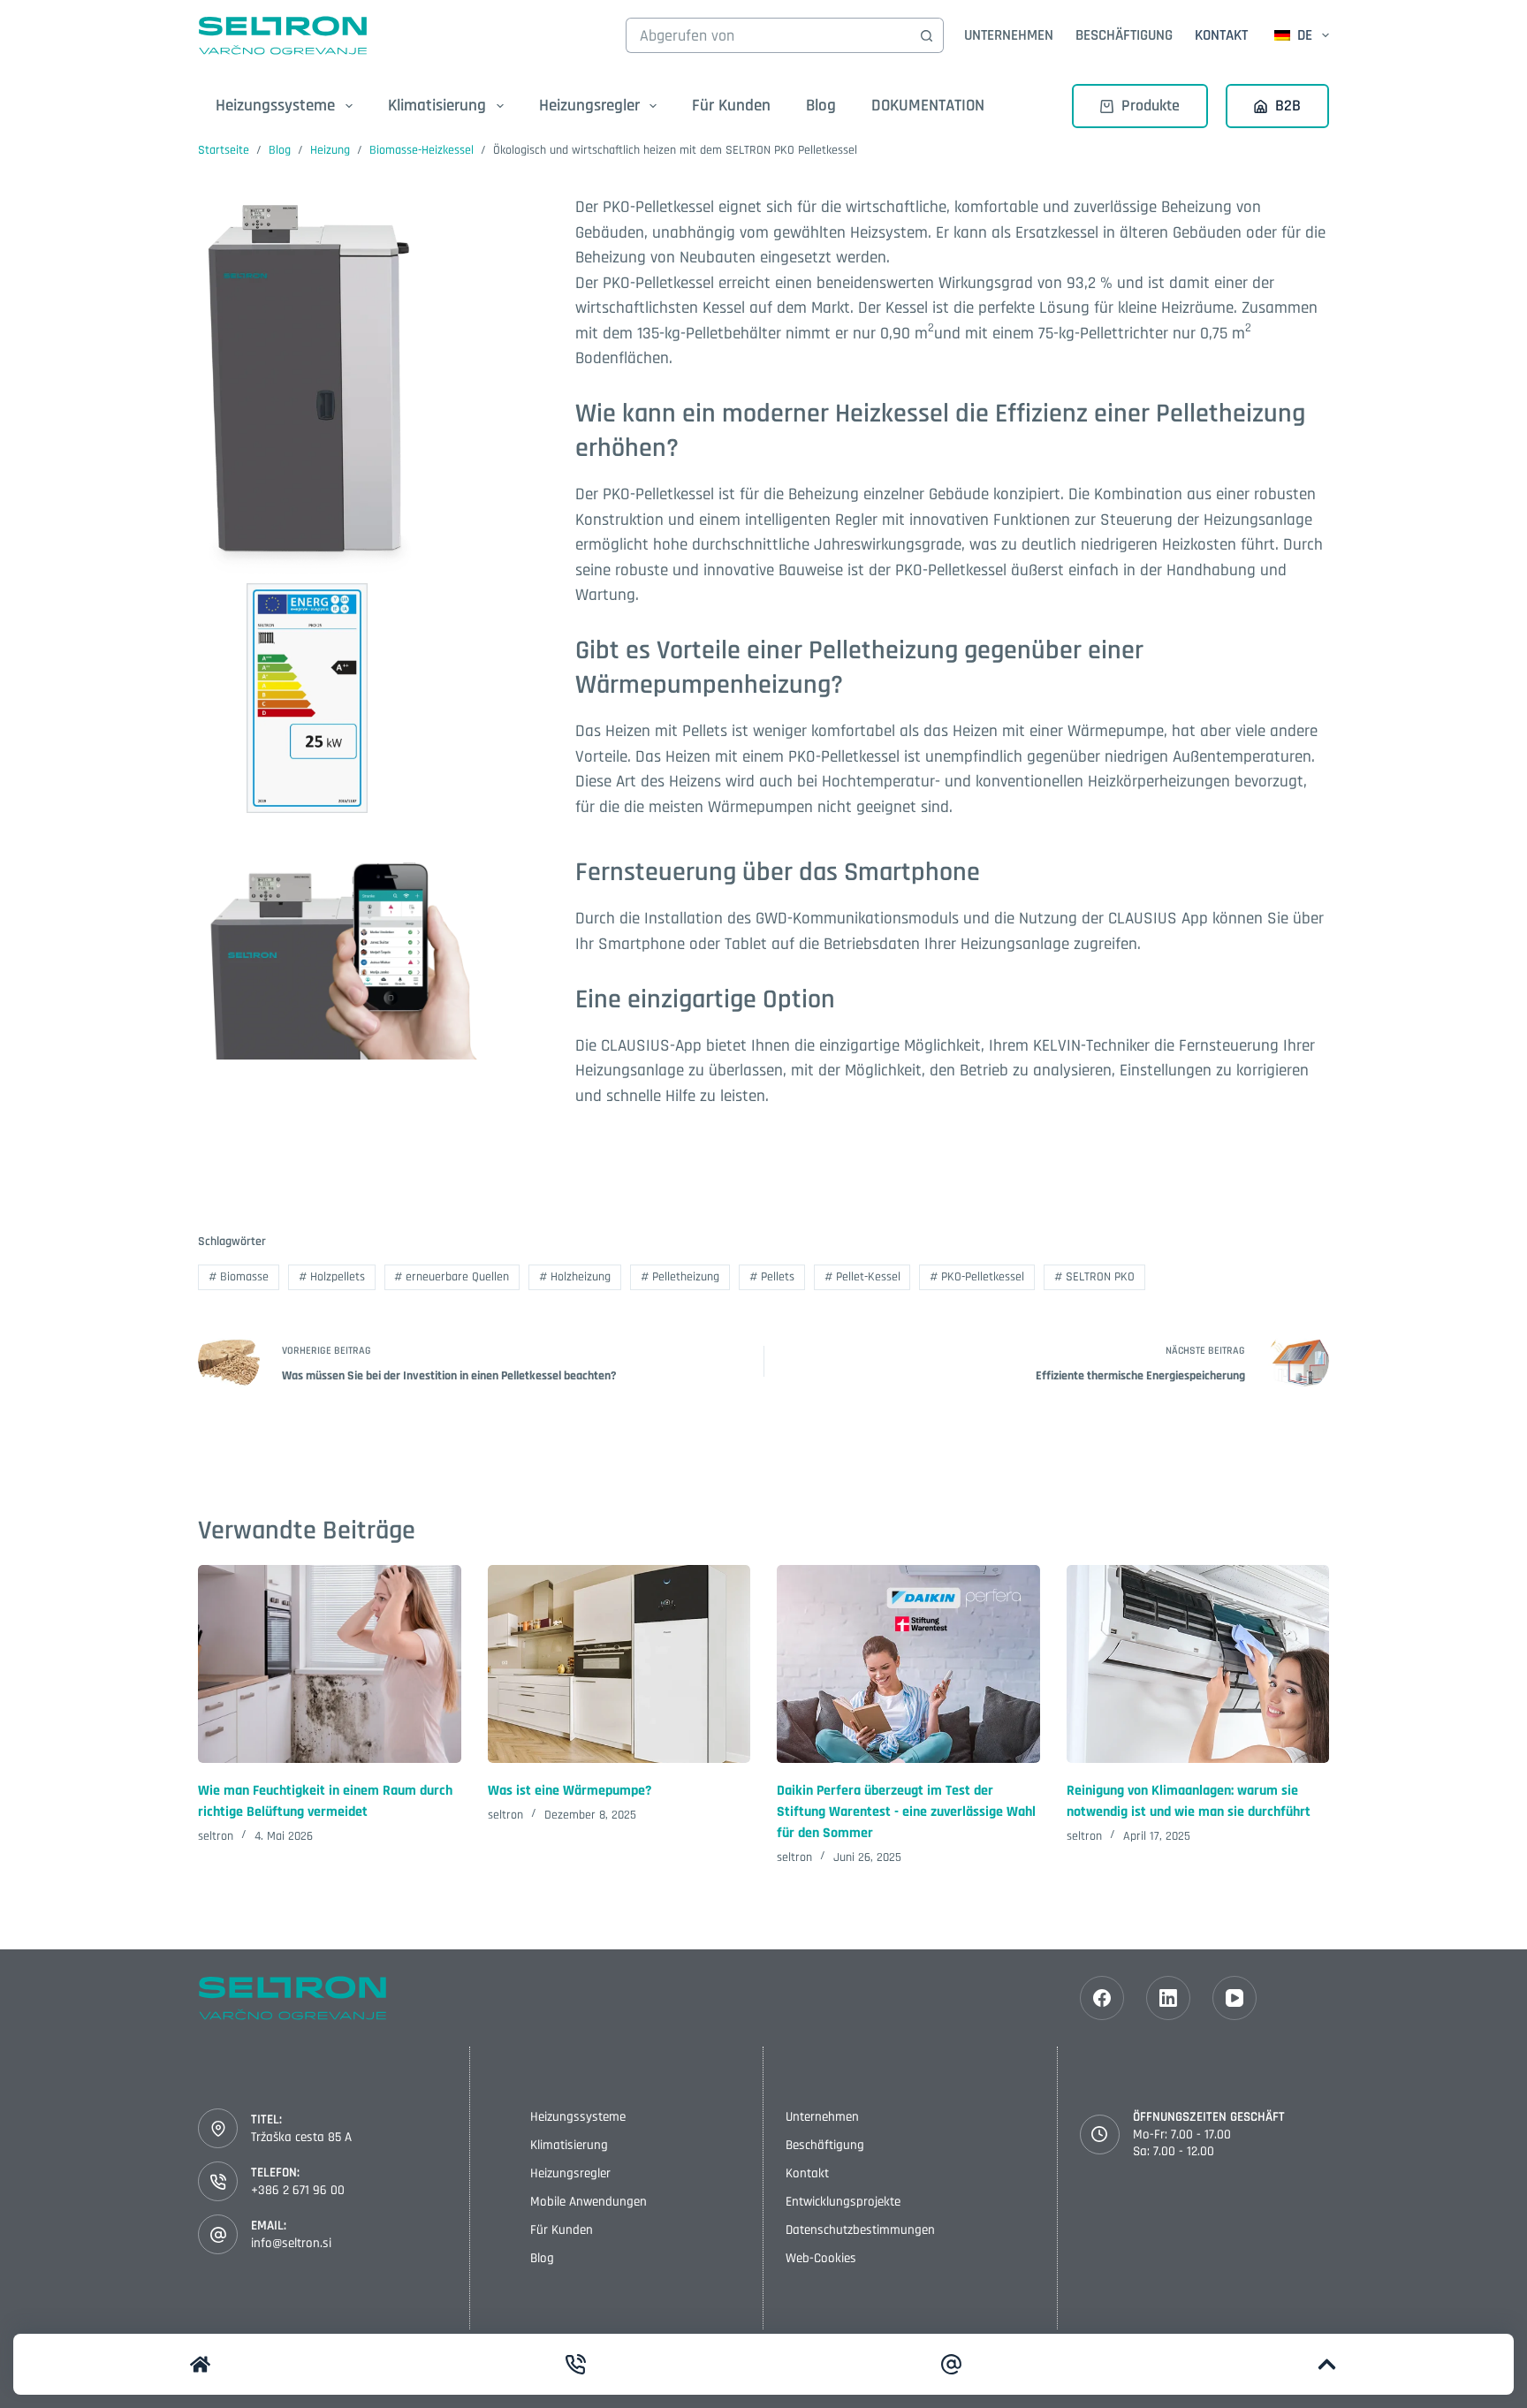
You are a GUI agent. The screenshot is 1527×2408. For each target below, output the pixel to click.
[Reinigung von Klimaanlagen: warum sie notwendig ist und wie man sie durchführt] (1198, 1664)
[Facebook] (1102, 1998)
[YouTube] (1235, 1998)
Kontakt (1221, 35)
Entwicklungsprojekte (843, 2202)
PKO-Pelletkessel (977, 1277)
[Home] (201, 2364)
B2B (1288, 106)
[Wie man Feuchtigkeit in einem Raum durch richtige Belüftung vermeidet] (330, 1664)
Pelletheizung (680, 1277)
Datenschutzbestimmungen (860, 2230)
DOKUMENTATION (928, 106)
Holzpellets (332, 1277)
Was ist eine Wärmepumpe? (570, 1791)
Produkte (1151, 106)
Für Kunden (731, 106)
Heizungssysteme (578, 2117)
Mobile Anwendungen (589, 2202)
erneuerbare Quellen (452, 1277)
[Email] (952, 2364)
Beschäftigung (1124, 35)
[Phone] (576, 2364)
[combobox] (768, 35)
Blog (821, 106)
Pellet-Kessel (862, 1277)
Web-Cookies (821, 2258)
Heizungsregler (570, 2173)
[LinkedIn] (1168, 1998)
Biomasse (239, 1277)
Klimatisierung (569, 2145)
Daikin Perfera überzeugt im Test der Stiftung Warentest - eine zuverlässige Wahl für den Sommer (906, 1812)
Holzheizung (575, 1277)
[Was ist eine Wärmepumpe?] (619, 1664)
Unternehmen (1009, 35)
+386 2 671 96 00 (298, 2190)
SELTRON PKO (1094, 1277)
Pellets (772, 1277)
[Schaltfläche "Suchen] (926, 35)
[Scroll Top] (1326, 2364)
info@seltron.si (291, 2243)
